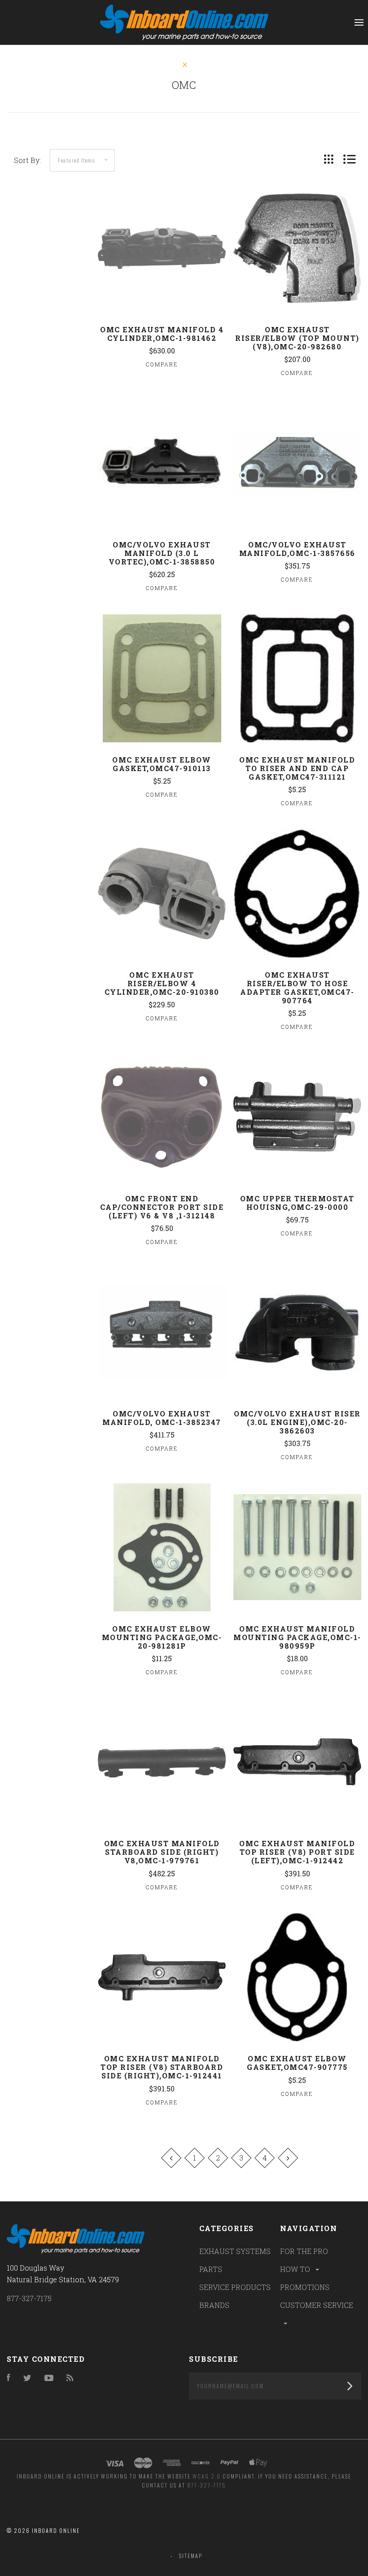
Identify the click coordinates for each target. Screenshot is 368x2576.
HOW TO (296, 2269)
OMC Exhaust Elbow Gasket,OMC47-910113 (162, 764)
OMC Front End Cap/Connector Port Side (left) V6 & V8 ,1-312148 (162, 1207)
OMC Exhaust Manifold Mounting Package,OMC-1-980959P (297, 1637)
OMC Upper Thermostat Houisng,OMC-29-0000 (297, 1203)
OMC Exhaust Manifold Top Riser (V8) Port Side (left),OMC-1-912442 (297, 1852)
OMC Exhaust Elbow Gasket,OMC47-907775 (297, 2063)
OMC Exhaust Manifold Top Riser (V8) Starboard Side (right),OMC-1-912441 (162, 2067)
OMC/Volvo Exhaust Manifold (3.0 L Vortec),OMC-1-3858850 (162, 553)
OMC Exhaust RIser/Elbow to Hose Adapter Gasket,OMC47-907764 (297, 988)
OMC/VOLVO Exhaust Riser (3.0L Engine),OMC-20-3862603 (297, 1422)
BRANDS (214, 2305)
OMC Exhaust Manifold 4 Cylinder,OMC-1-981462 (162, 334)
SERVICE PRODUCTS (235, 2287)
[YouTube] (49, 2378)
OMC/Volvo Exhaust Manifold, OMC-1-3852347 (162, 1418)
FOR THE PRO (304, 2251)
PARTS (211, 2269)
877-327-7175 (29, 2298)
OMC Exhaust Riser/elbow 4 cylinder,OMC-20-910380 (162, 983)
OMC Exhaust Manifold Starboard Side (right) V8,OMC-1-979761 (162, 1852)
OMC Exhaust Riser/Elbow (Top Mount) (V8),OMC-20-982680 (297, 338)
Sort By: (27, 160)
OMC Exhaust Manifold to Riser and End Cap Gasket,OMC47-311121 (297, 768)
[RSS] (70, 2378)
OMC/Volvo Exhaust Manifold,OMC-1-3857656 (297, 549)
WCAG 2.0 (207, 2476)
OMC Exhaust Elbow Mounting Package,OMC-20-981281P (162, 1637)
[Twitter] (27, 2378)
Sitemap (191, 2556)
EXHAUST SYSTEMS (235, 2251)
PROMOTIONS (305, 2287)
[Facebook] (9, 2378)
